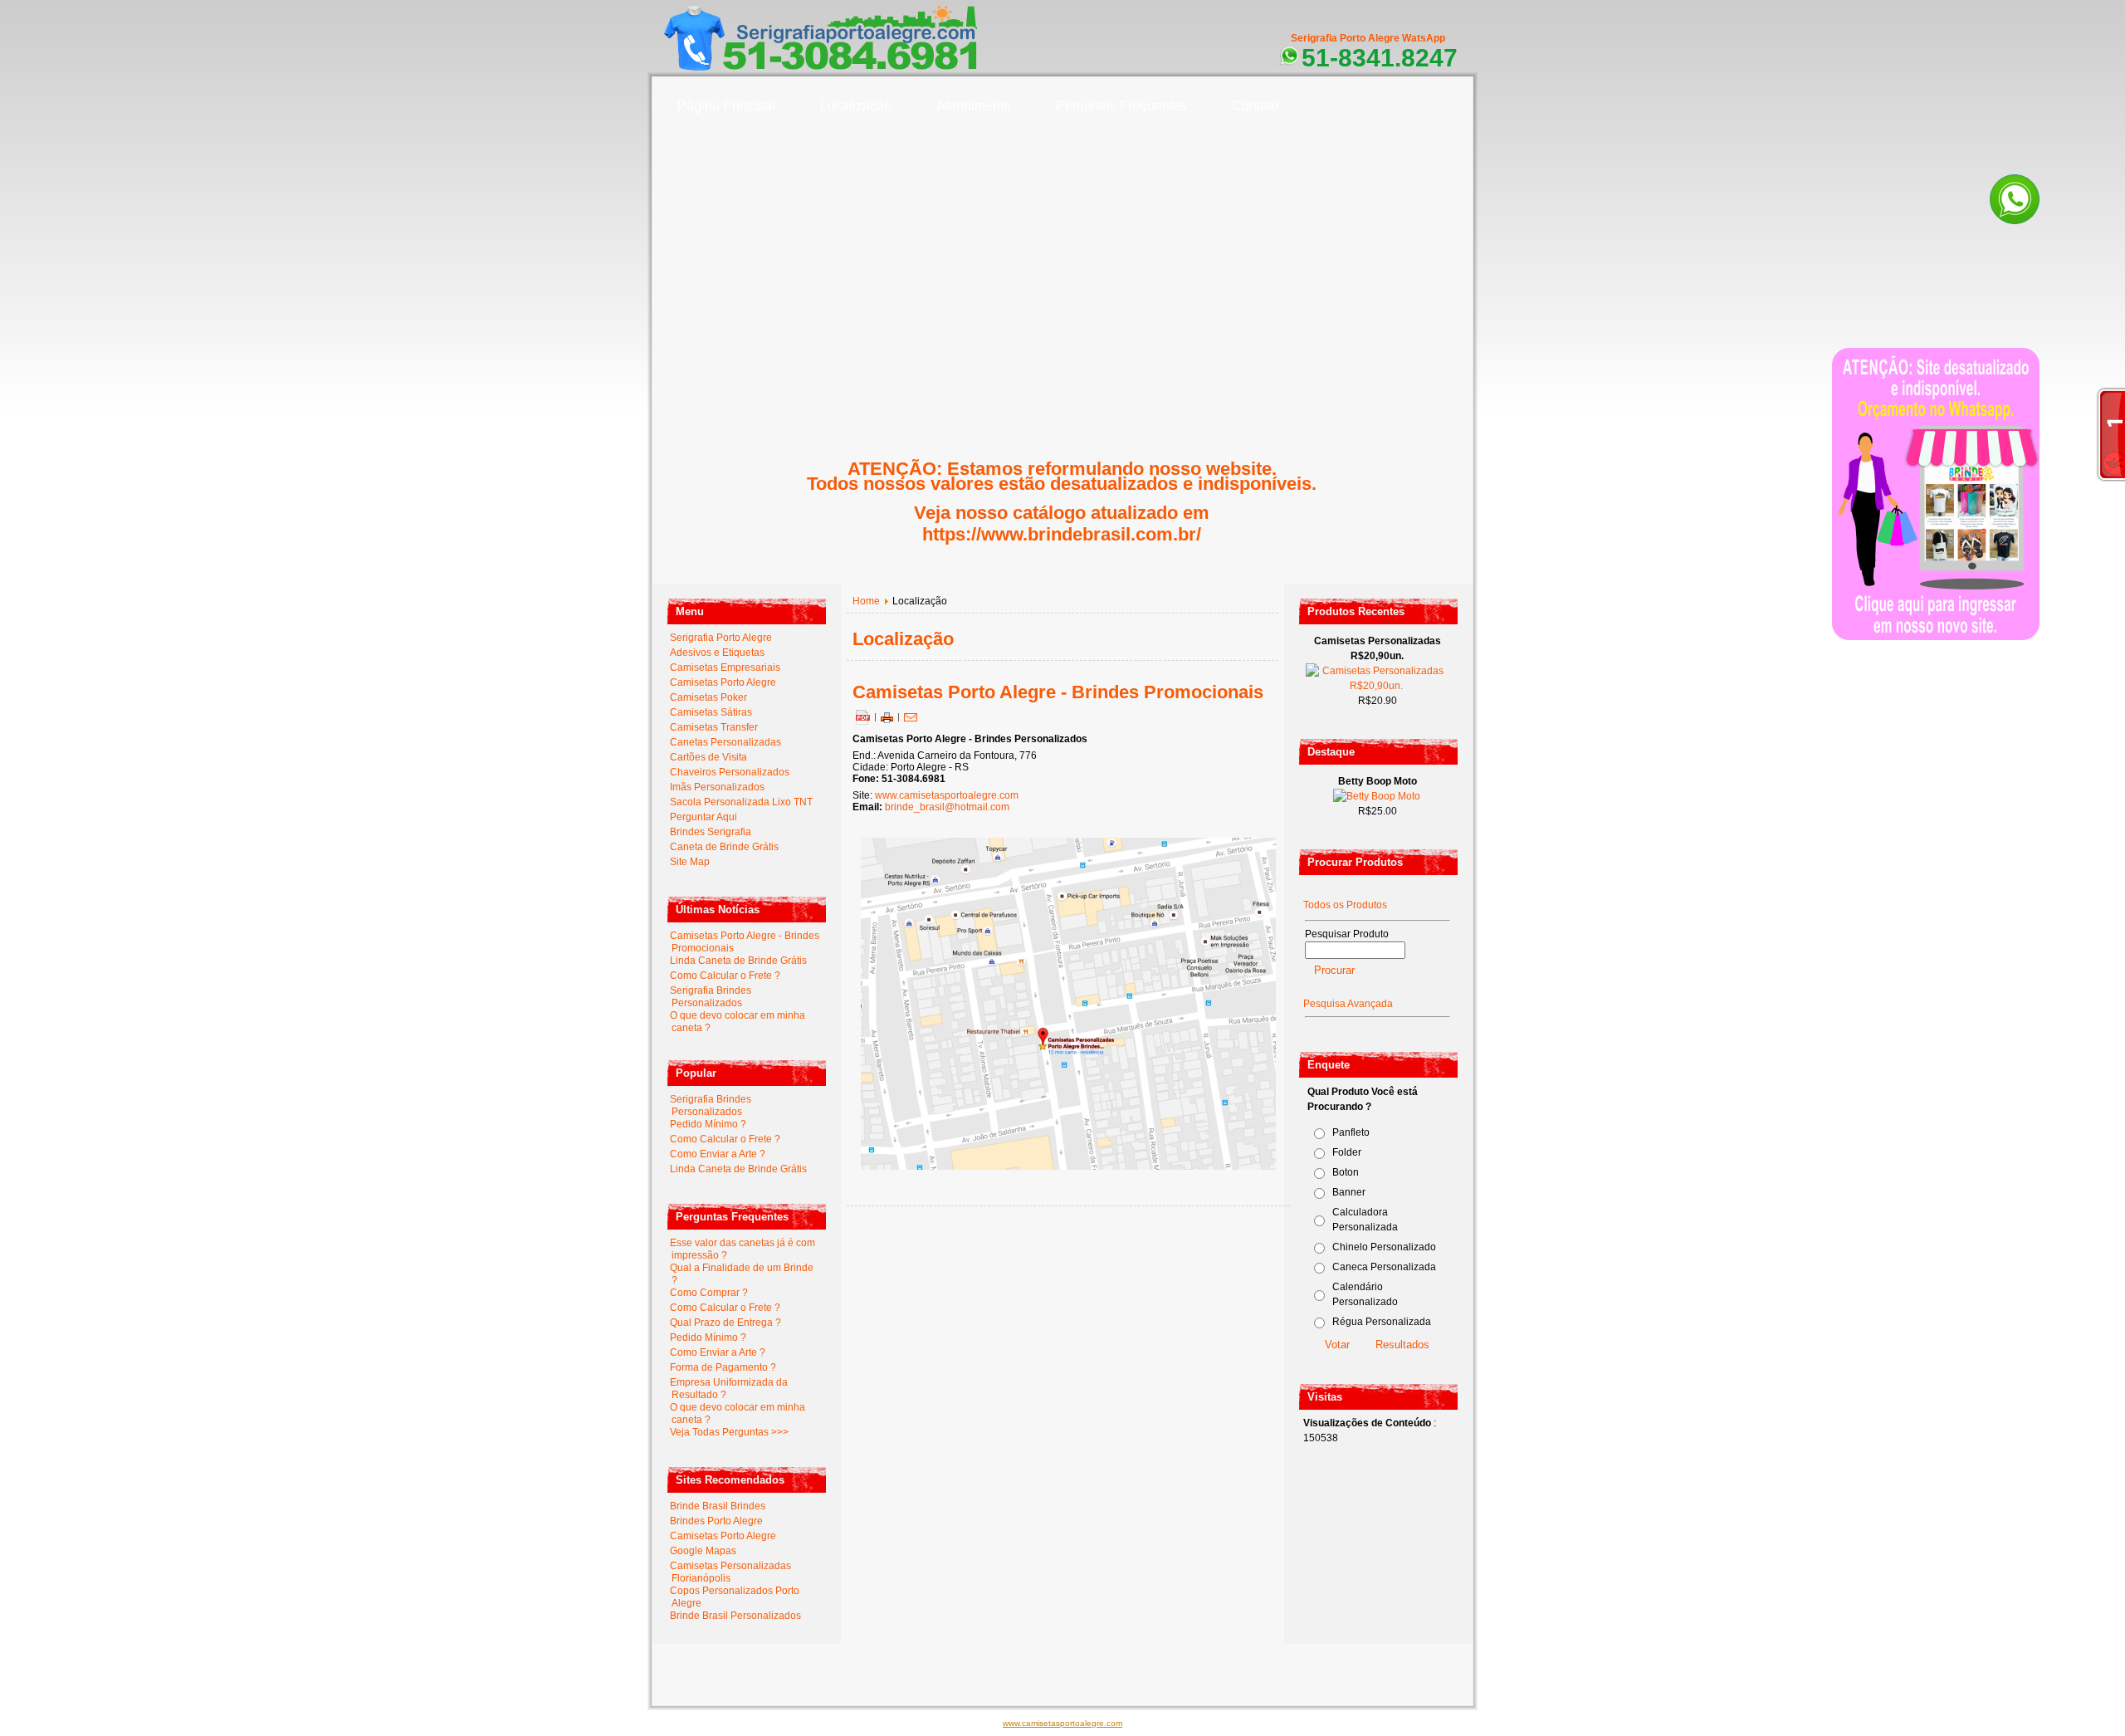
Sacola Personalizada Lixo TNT (741, 802)
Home (866, 601)
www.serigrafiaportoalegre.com (742, 1670)
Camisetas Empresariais (725, 668)
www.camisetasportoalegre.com (947, 795)
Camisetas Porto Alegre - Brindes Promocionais (1058, 692)
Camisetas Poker (708, 697)
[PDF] (862, 716)
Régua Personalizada (1382, 1322)
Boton (1346, 1172)
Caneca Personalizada (1384, 1267)
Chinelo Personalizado (1384, 1247)
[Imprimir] (887, 716)
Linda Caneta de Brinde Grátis (738, 961)
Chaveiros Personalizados (730, 772)
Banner (1349, 1192)
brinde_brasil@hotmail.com (947, 807)
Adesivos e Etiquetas (717, 653)
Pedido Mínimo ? (708, 1124)
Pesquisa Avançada (1348, 1004)
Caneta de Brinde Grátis (724, 847)
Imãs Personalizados (717, 787)
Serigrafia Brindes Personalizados (711, 997)
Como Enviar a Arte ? (718, 1154)
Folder (1347, 1152)
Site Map (690, 862)
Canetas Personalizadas (725, 742)
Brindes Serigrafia (711, 832)
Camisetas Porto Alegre (723, 682)
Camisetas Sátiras (711, 712)
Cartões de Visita (708, 757)
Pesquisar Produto (1347, 934)
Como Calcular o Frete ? (725, 976)
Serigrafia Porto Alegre (721, 638)
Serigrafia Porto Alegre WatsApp (1368, 38)
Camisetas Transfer (714, 727)
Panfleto (1351, 1132)
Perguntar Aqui (703, 817)
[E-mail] (911, 716)
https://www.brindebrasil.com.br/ (1062, 534)
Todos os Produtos (1345, 905)
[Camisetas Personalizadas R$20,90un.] (1377, 686)
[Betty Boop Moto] (1377, 796)
